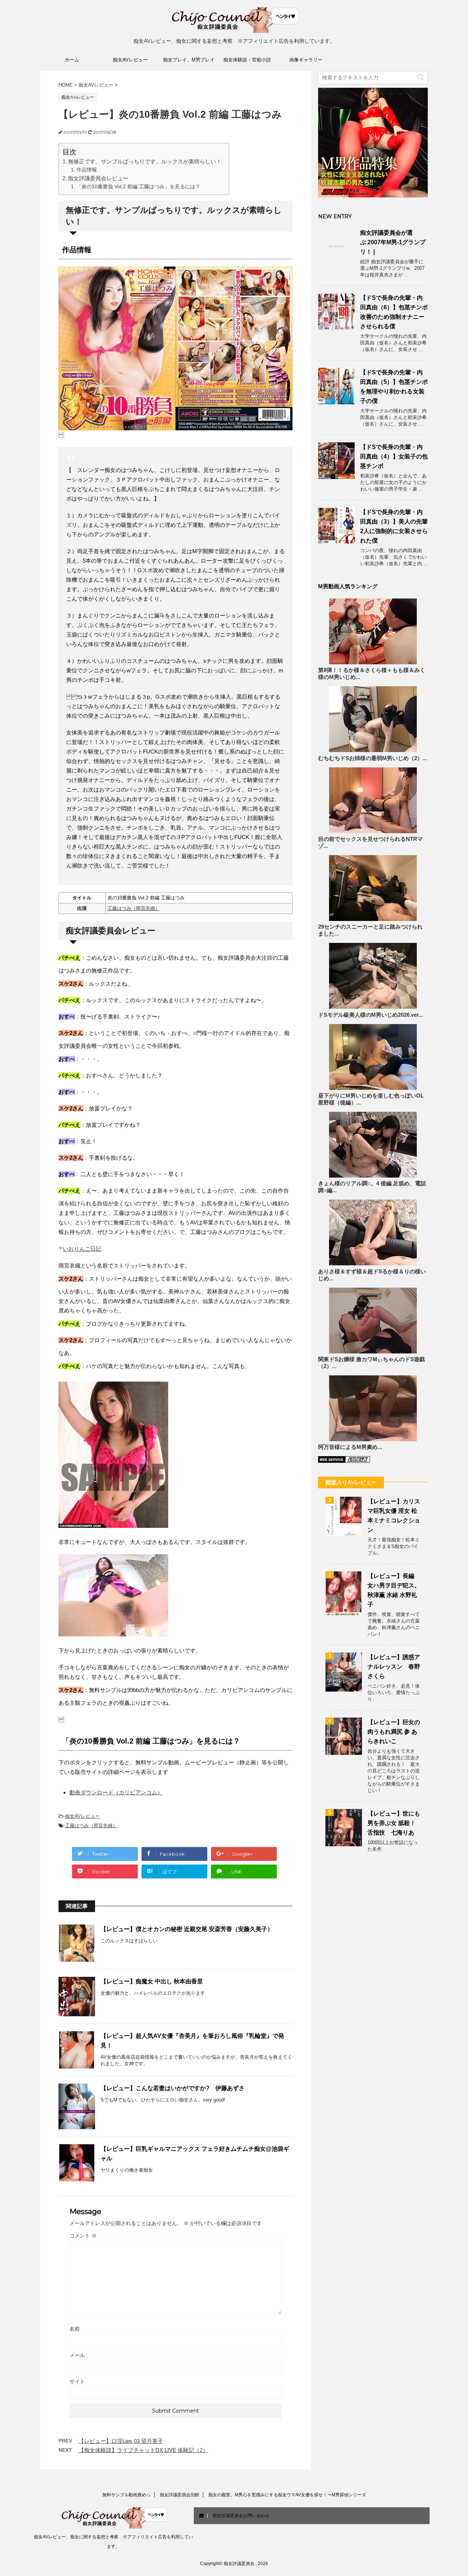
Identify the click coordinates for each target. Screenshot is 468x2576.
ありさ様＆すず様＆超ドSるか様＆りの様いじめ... (372, 1275)
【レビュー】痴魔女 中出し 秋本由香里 (152, 1981)
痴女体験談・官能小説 (247, 60)
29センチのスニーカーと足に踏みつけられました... (370, 930)
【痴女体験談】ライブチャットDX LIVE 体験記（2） (143, 2450)
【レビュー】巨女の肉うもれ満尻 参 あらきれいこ (394, 1732)
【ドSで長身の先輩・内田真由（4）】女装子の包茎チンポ (394, 456)
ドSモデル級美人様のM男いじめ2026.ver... (371, 1015)
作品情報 (87, 170)
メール (77, 2355)
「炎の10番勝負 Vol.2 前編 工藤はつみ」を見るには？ (138, 187)
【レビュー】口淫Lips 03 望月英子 (121, 2441)
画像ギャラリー (306, 60)
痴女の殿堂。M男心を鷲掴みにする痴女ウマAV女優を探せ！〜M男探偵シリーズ (287, 2495)
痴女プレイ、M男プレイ (189, 60)
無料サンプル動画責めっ (127, 2495)
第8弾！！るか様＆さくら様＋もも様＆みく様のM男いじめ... (372, 674)
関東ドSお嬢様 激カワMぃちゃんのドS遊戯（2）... (371, 1363)
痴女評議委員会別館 (180, 2495)
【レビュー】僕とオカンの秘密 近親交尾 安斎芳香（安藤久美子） (187, 1929)
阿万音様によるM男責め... (350, 1447)
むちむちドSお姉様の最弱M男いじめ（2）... (373, 758)
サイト (77, 2382)
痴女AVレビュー (130, 60)
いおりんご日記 (82, 1249)
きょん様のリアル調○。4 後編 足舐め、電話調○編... (372, 1187)
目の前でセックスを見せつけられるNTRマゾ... (370, 843)
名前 (75, 2329)
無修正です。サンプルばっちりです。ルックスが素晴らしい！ (145, 161)
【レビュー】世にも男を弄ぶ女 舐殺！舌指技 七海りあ (394, 1823)
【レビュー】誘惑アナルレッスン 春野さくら (394, 1667)
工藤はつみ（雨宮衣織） (134, 908)
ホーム (72, 60)
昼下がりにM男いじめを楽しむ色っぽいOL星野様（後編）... (371, 1099)
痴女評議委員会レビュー (98, 178)
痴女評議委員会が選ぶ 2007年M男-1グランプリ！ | (393, 242)
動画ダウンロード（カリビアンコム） (116, 1792)
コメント (83, 2236)
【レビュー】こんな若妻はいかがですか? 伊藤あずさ (173, 2088)
